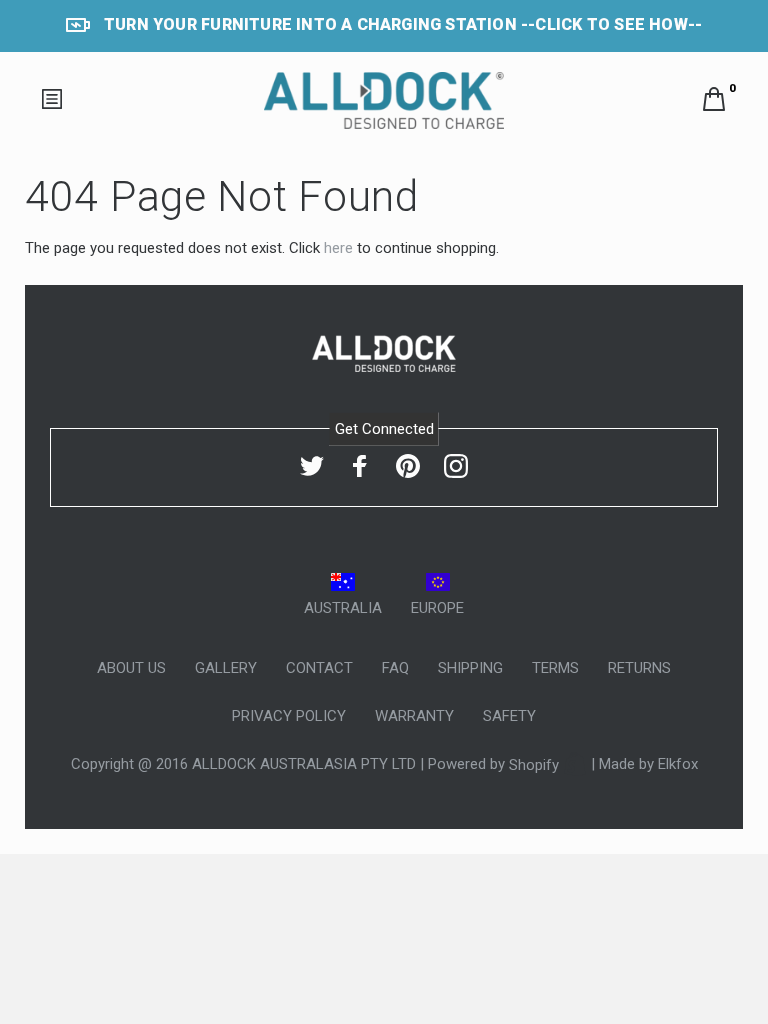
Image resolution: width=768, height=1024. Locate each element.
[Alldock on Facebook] (360, 467)
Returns (639, 668)
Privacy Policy (289, 716)
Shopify (536, 765)
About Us (131, 668)
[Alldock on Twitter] (312, 467)
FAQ (395, 668)
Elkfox (678, 765)
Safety (509, 716)
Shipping (470, 668)
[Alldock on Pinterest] (408, 467)
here (338, 248)
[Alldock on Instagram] (456, 467)
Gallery (226, 668)
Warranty (414, 716)
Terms (555, 668)
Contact (319, 668)
